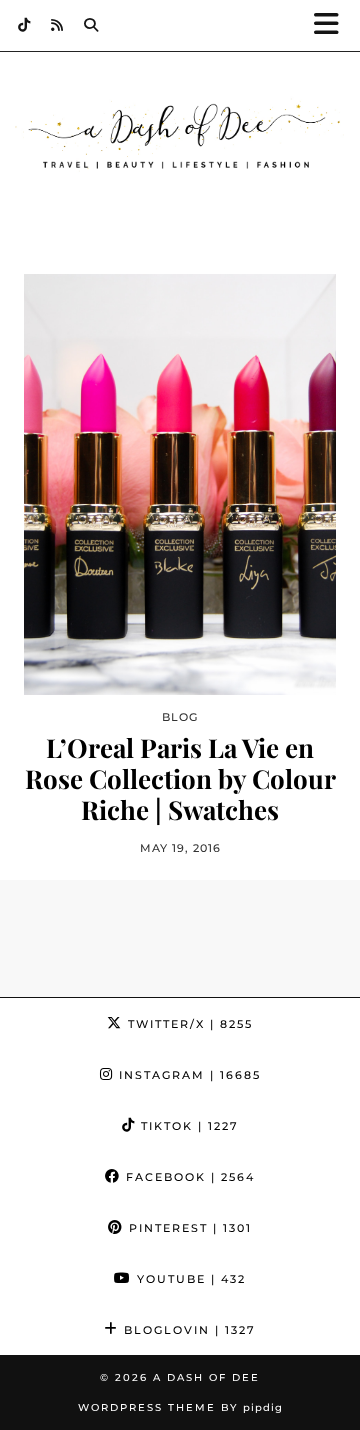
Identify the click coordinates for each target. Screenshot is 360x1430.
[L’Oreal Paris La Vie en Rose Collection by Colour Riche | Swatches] (180, 484)
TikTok (187, 1126)
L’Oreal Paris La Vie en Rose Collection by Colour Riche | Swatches (180, 779)
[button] (333, 25)
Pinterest (188, 1228)
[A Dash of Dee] (180, 137)
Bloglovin (187, 1330)
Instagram (187, 1075)
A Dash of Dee (206, 1377)
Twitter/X (188, 1024)
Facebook (188, 1177)
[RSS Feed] (57, 25)
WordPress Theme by (180, 1407)
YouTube (189, 1279)
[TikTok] (24, 25)
